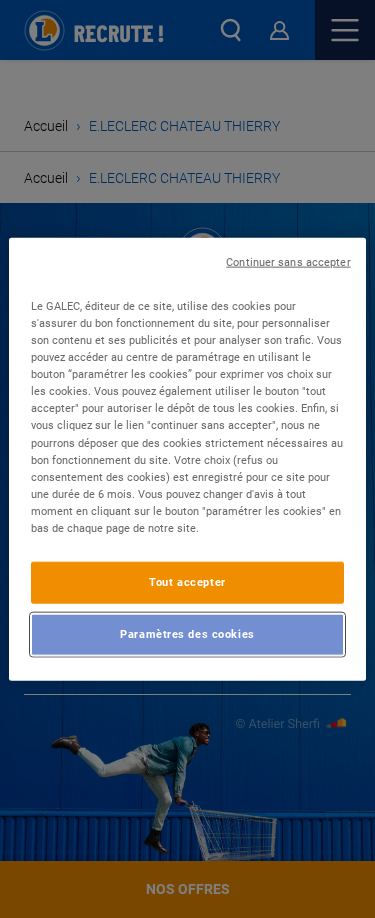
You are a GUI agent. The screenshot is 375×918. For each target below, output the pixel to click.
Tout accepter (187, 582)
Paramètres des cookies (187, 633)
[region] (187, 459)
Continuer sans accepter (288, 262)
